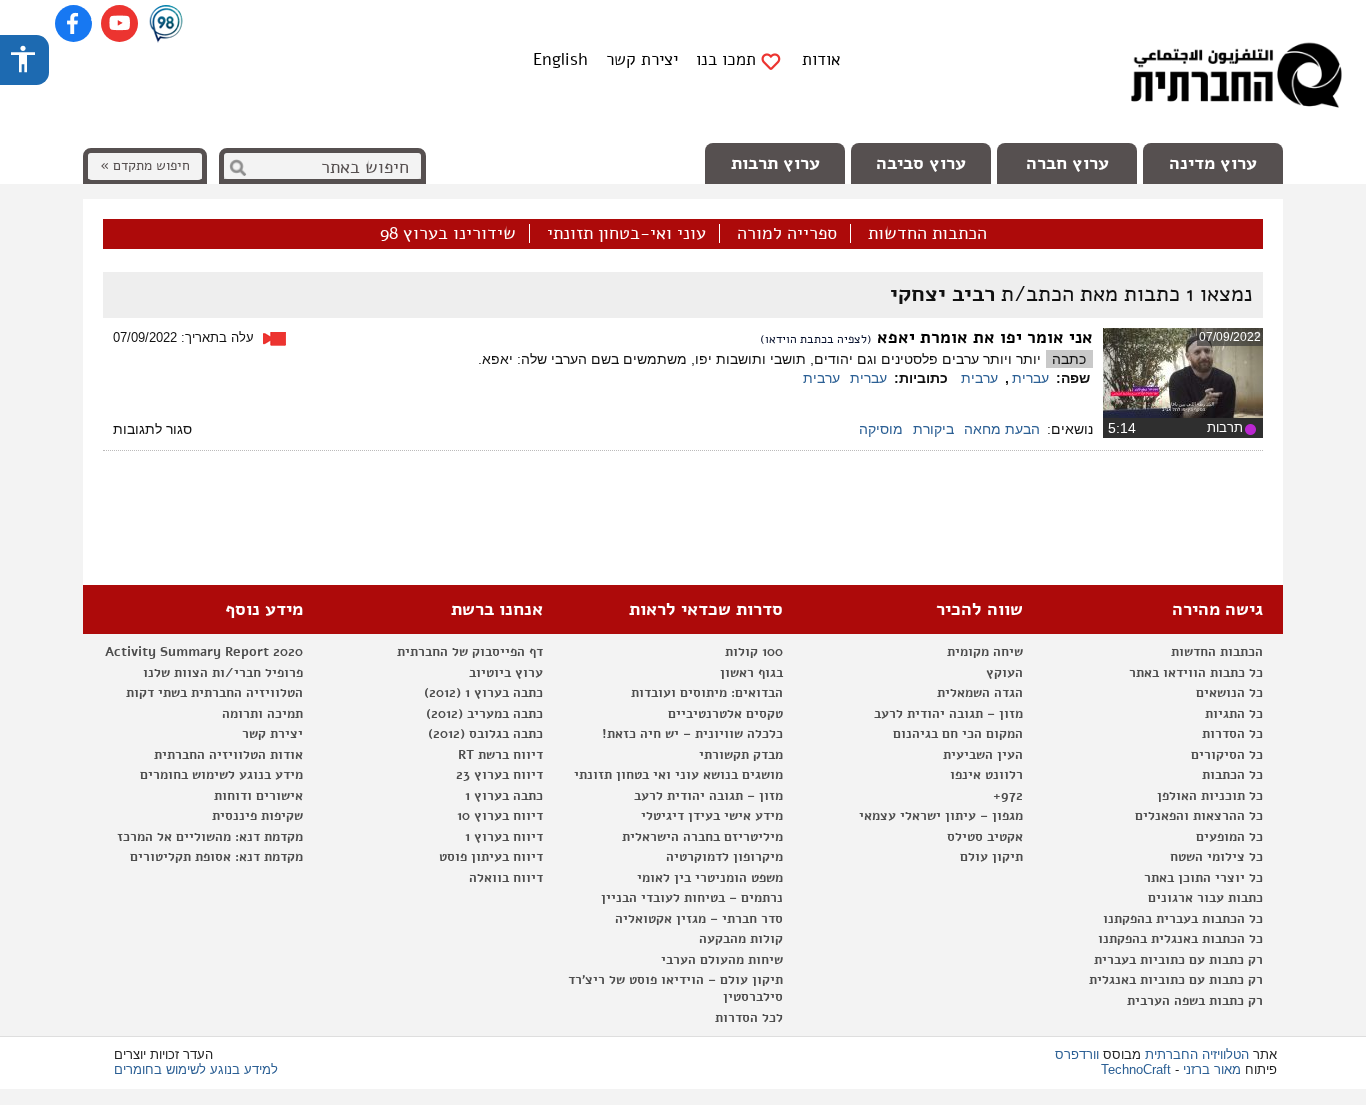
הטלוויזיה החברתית (1197, 1054)
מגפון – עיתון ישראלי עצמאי (941, 816)
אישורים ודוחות (258, 796)
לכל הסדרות (749, 1018)
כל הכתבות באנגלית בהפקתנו (1180, 939)
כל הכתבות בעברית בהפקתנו (1183, 919)
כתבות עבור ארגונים (1205, 898)
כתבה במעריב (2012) (484, 714)
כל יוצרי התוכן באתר (1203, 878)
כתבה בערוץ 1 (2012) (483, 693)
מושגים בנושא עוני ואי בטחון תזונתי (678, 775)
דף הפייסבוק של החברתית (470, 652)
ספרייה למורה (787, 234)
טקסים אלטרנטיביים (725, 714)
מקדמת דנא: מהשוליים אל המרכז (210, 837)
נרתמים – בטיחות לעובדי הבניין (692, 898)
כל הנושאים (1229, 693)
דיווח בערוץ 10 (500, 816)
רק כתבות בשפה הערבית (1195, 1001)
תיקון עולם (991, 857)
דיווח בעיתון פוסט (491, 857)
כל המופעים (1229, 837)
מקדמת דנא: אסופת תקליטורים (216, 857)
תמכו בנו (726, 60)
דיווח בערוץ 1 (504, 837)
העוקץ (1004, 673)
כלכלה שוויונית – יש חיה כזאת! (692, 734)
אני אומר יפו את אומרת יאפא (982, 337)
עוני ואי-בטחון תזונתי (626, 234)
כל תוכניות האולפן (1210, 796)
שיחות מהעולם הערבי (722, 960)
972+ (1008, 796)
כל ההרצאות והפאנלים (1199, 816)
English (560, 59)
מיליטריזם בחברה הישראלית (702, 837)
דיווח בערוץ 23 (499, 775)
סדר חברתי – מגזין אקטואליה (699, 919)
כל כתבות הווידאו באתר (1196, 673)
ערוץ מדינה (1213, 163)
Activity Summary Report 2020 (204, 652)
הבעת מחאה (1002, 429)
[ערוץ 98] (166, 25)
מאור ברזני (1212, 1069)
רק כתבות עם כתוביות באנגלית (1176, 980)
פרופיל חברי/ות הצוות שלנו (223, 673)
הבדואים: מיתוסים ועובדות (707, 693)
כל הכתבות (1232, 775)
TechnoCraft (1136, 1069)
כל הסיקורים (1227, 755)
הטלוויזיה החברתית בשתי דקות (214, 693)
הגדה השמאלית (980, 693)
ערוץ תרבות (775, 163)
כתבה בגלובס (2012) (485, 734)
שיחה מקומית (985, 652)
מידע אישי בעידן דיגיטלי (712, 816)
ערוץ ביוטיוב (506, 673)
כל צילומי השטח (1216, 857)
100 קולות (754, 652)
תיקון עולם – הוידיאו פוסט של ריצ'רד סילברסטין (675, 988)
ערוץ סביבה (921, 163)
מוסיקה (881, 429)
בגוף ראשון (751, 673)
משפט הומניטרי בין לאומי (710, 878)
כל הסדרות (1232, 734)
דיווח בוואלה (506, 878)
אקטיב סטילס (985, 837)
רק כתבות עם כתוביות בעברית (1178, 960)
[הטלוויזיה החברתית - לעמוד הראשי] (1236, 80)
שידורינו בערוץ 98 (448, 234)
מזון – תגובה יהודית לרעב (948, 714)
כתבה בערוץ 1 (504, 796)
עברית (1030, 378)
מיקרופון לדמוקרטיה (724, 857)
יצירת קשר (642, 59)
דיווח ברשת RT (500, 755)
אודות (821, 59)
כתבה (1069, 359)
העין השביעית (983, 755)
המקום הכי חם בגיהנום (958, 734)
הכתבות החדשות (927, 234)
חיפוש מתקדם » (145, 165)
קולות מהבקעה (741, 939)
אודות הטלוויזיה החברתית (228, 755)
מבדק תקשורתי (741, 755)
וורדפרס (1077, 1054)
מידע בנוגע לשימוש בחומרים (221, 775)
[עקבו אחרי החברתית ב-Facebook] (73, 23)
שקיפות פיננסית (257, 816)
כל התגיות (1234, 714)
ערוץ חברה (1067, 163)
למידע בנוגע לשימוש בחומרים (196, 1069)
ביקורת (933, 429)
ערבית (979, 378)
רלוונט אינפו (986, 775)
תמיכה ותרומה (262, 714)
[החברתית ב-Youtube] (119, 23)
